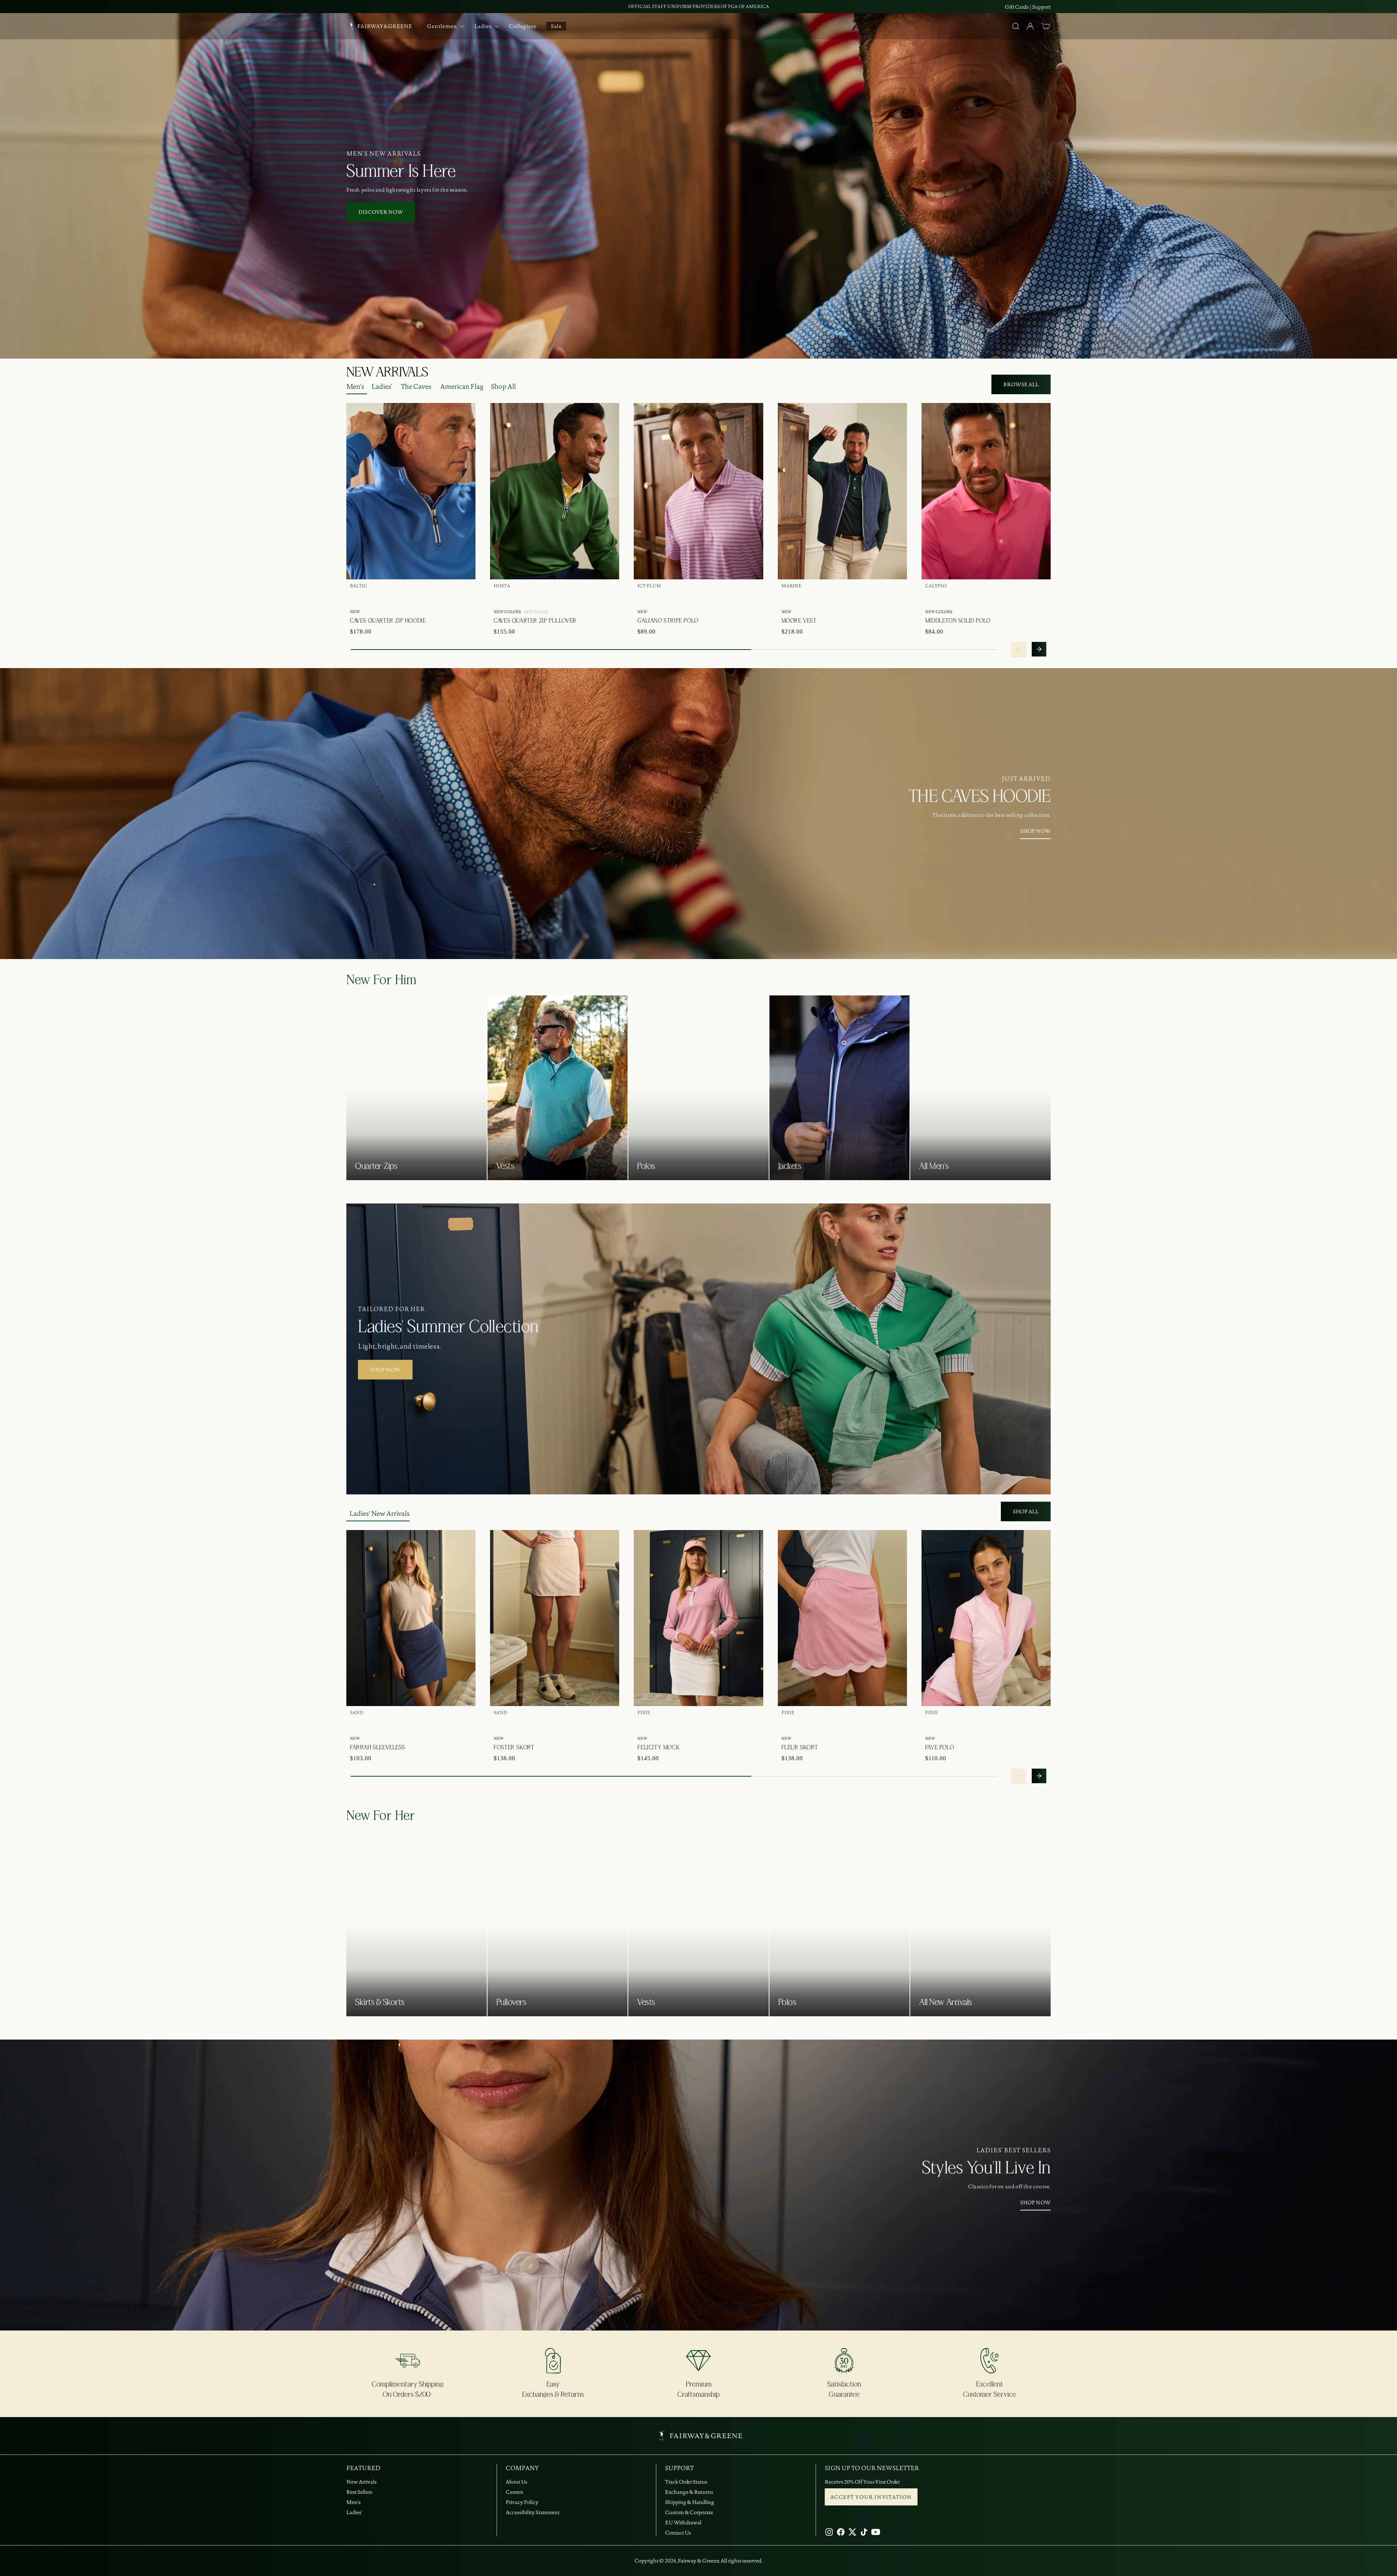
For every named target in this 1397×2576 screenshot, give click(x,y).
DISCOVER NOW (381, 212)
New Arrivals (361, 2482)
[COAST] (1036, 597)
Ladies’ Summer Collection (448, 1327)
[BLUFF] (604, 597)
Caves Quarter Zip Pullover (535, 621)
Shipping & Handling (690, 2502)
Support (1041, 7)
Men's (355, 386)
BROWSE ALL (1021, 384)
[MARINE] (379, 597)
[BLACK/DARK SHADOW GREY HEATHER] (581, 597)
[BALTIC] (356, 597)
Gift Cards (1017, 7)
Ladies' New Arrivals (379, 1513)
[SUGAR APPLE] (391, 597)
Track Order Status (686, 2482)
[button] (1046, 26)
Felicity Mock (658, 1748)
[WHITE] (367, 597)
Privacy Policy (522, 2502)
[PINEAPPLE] (546, 597)
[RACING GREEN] (402, 597)
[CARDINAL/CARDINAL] (569, 597)
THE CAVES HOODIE (980, 797)
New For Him (381, 980)
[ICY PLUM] (534, 597)
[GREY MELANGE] (799, 597)
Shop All (503, 386)
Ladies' (382, 386)
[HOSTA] (500, 597)
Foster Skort (514, 1748)
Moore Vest (799, 621)
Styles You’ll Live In (986, 2168)
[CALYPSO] (511, 597)
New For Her (381, 1816)
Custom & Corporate (689, 2512)
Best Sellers (359, 2492)
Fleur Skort (800, 1748)
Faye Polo (940, 1748)
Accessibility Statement (533, 2512)
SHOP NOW (1035, 831)
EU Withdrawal (683, 2523)
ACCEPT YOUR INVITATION (871, 2497)
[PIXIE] (643, 1724)
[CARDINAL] (1001, 597)
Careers (514, 2492)
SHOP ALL (1026, 1511)
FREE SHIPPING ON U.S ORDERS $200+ (698, 6)
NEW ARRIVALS (387, 372)
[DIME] (1012, 597)
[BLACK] (1024, 597)
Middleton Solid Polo (958, 621)
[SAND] (356, 1724)
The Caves (416, 386)
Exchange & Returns (689, 2492)
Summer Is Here (401, 172)
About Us (516, 2482)
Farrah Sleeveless (377, 1748)
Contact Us (678, 2533)
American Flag (462, 386)
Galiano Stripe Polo (668, 621)
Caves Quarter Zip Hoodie (388, 621)
